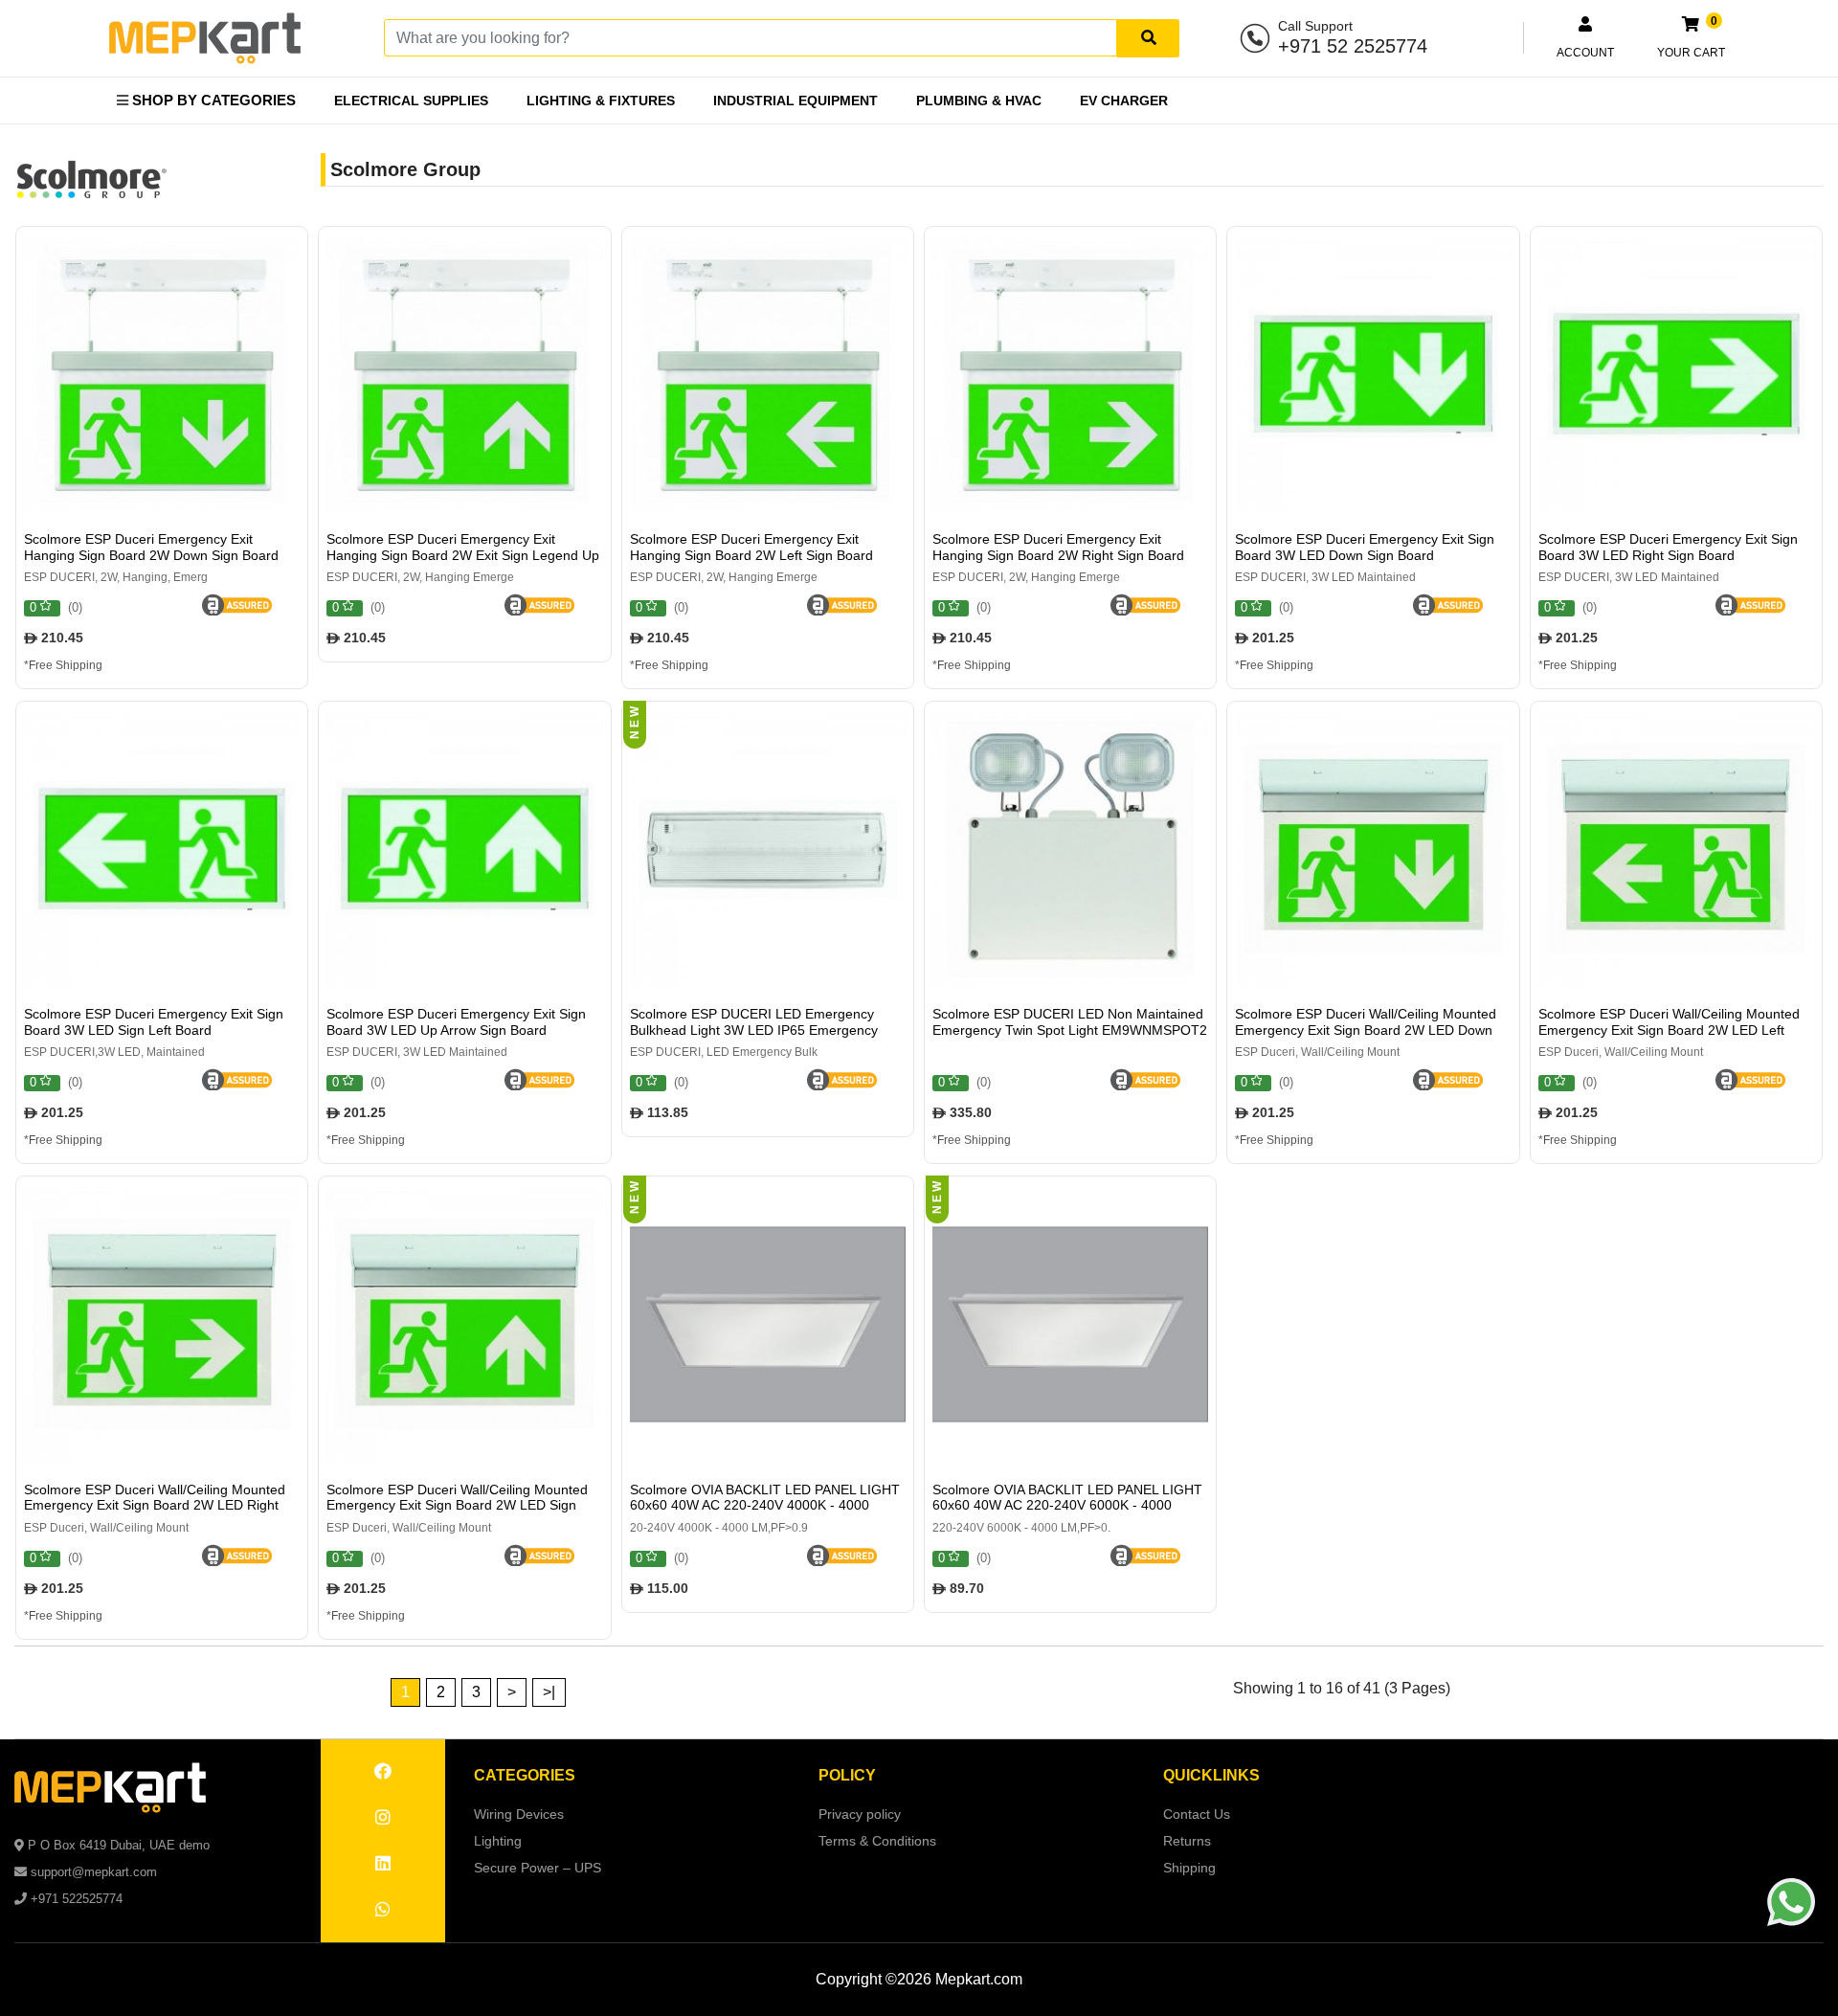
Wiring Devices (519, 1814)
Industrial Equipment (796, 101)
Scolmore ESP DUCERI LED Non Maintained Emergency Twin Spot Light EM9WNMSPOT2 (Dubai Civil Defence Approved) (1070, 1030)
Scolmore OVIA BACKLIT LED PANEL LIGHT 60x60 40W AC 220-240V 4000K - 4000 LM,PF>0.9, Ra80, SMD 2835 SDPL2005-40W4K (765, 1513)
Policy (847, 1775)
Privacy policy (860, 1814)
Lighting (498, 1841)
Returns (1187, 1841)
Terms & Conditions (877, 1841)
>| (549, 1692)
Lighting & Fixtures (601, 101)
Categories (525, 1775)
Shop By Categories (212, 100)
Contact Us (1197, 1814)
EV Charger (1124, 101)
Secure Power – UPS (538, 1868)
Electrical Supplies (411, 101)
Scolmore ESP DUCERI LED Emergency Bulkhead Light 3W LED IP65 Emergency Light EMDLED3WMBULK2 (754, 1030)
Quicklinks (1211, 1775)
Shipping (1189, 1868)
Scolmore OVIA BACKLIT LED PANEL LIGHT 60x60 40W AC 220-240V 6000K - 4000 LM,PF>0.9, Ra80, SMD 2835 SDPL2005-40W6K (1067, 1513)
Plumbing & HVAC (979, 101)
